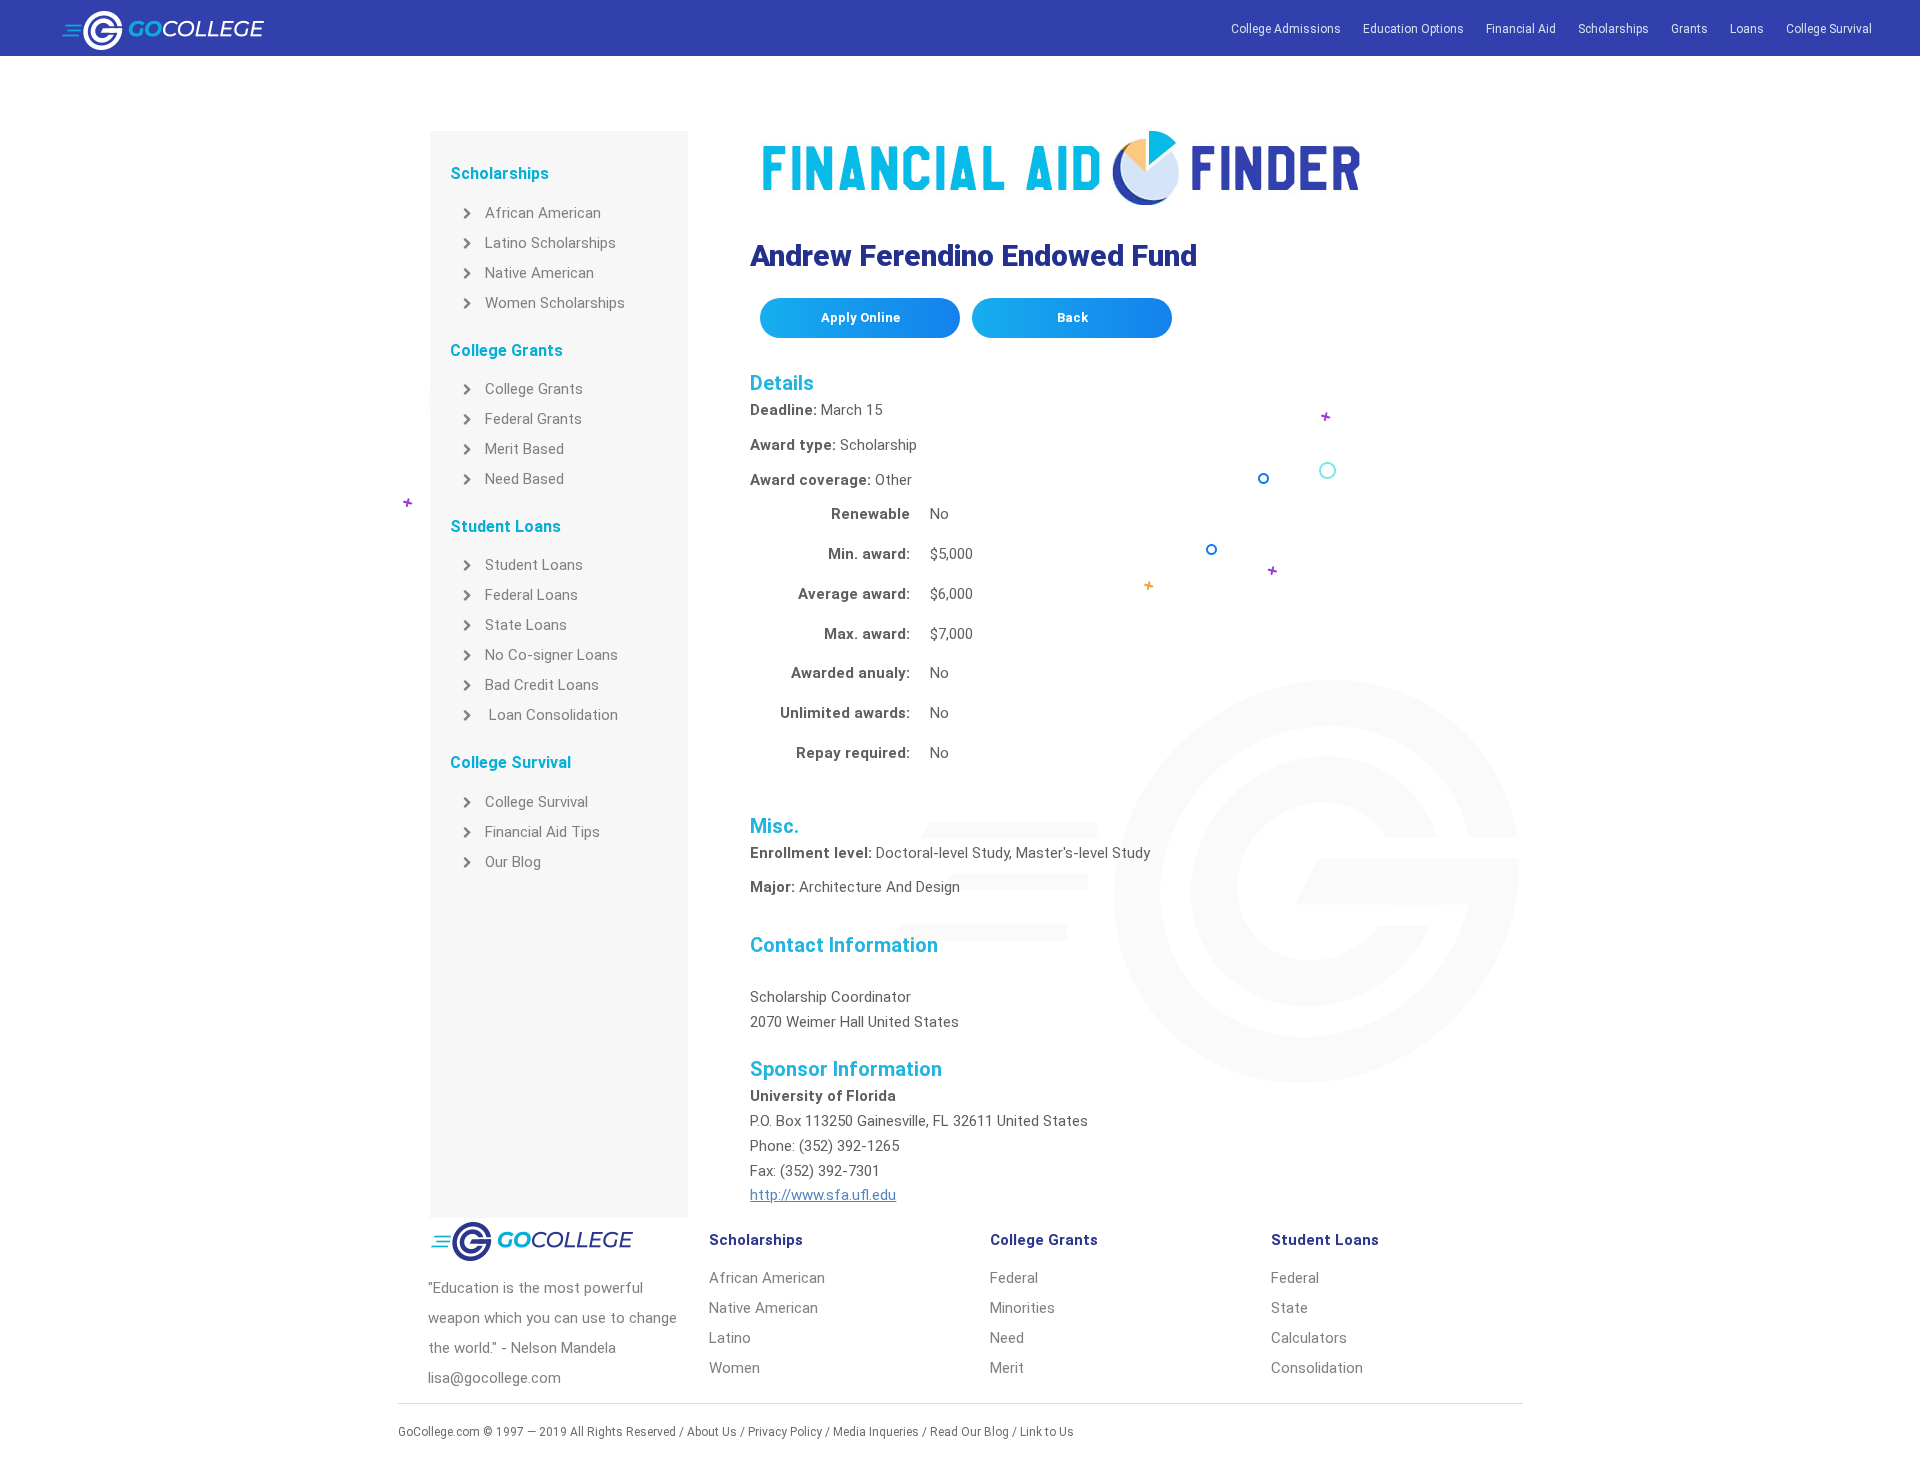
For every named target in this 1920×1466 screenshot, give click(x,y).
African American (543, 213)
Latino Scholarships (550, 243)
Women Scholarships (555, 303)
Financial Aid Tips (542, 832)
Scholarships (1613, 29)
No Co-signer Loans (551, 655)
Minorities (1022, 1308)
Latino (730, 1338)
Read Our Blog (969, 1432)
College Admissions (1286, 29)
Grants (1689, 29)
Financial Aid (1521, 29)
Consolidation (1317, 1368)
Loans (1747, 29)
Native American (539, 273)
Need (1007, 1338)
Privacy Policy (785, 1432)
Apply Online (860, 317)
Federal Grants (533, 419)
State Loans (526, 625)
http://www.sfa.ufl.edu (823, 1195)
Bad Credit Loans (542, 685)
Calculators (1309, 1338)
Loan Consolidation (551, 715)
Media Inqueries (876, 1432)
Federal (1014, 1278)
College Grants (534, 389)
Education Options (1413, 29)
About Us (712, 1432)
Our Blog (513, 862)
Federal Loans (531, 595)
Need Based (524, 479)
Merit (1007, 1368)
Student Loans (534, 565)
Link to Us (1047, 1432)
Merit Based (524, 449)
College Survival (1829, 29)
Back (1072, 317)
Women (734, 1368)
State (1289, 1308)
